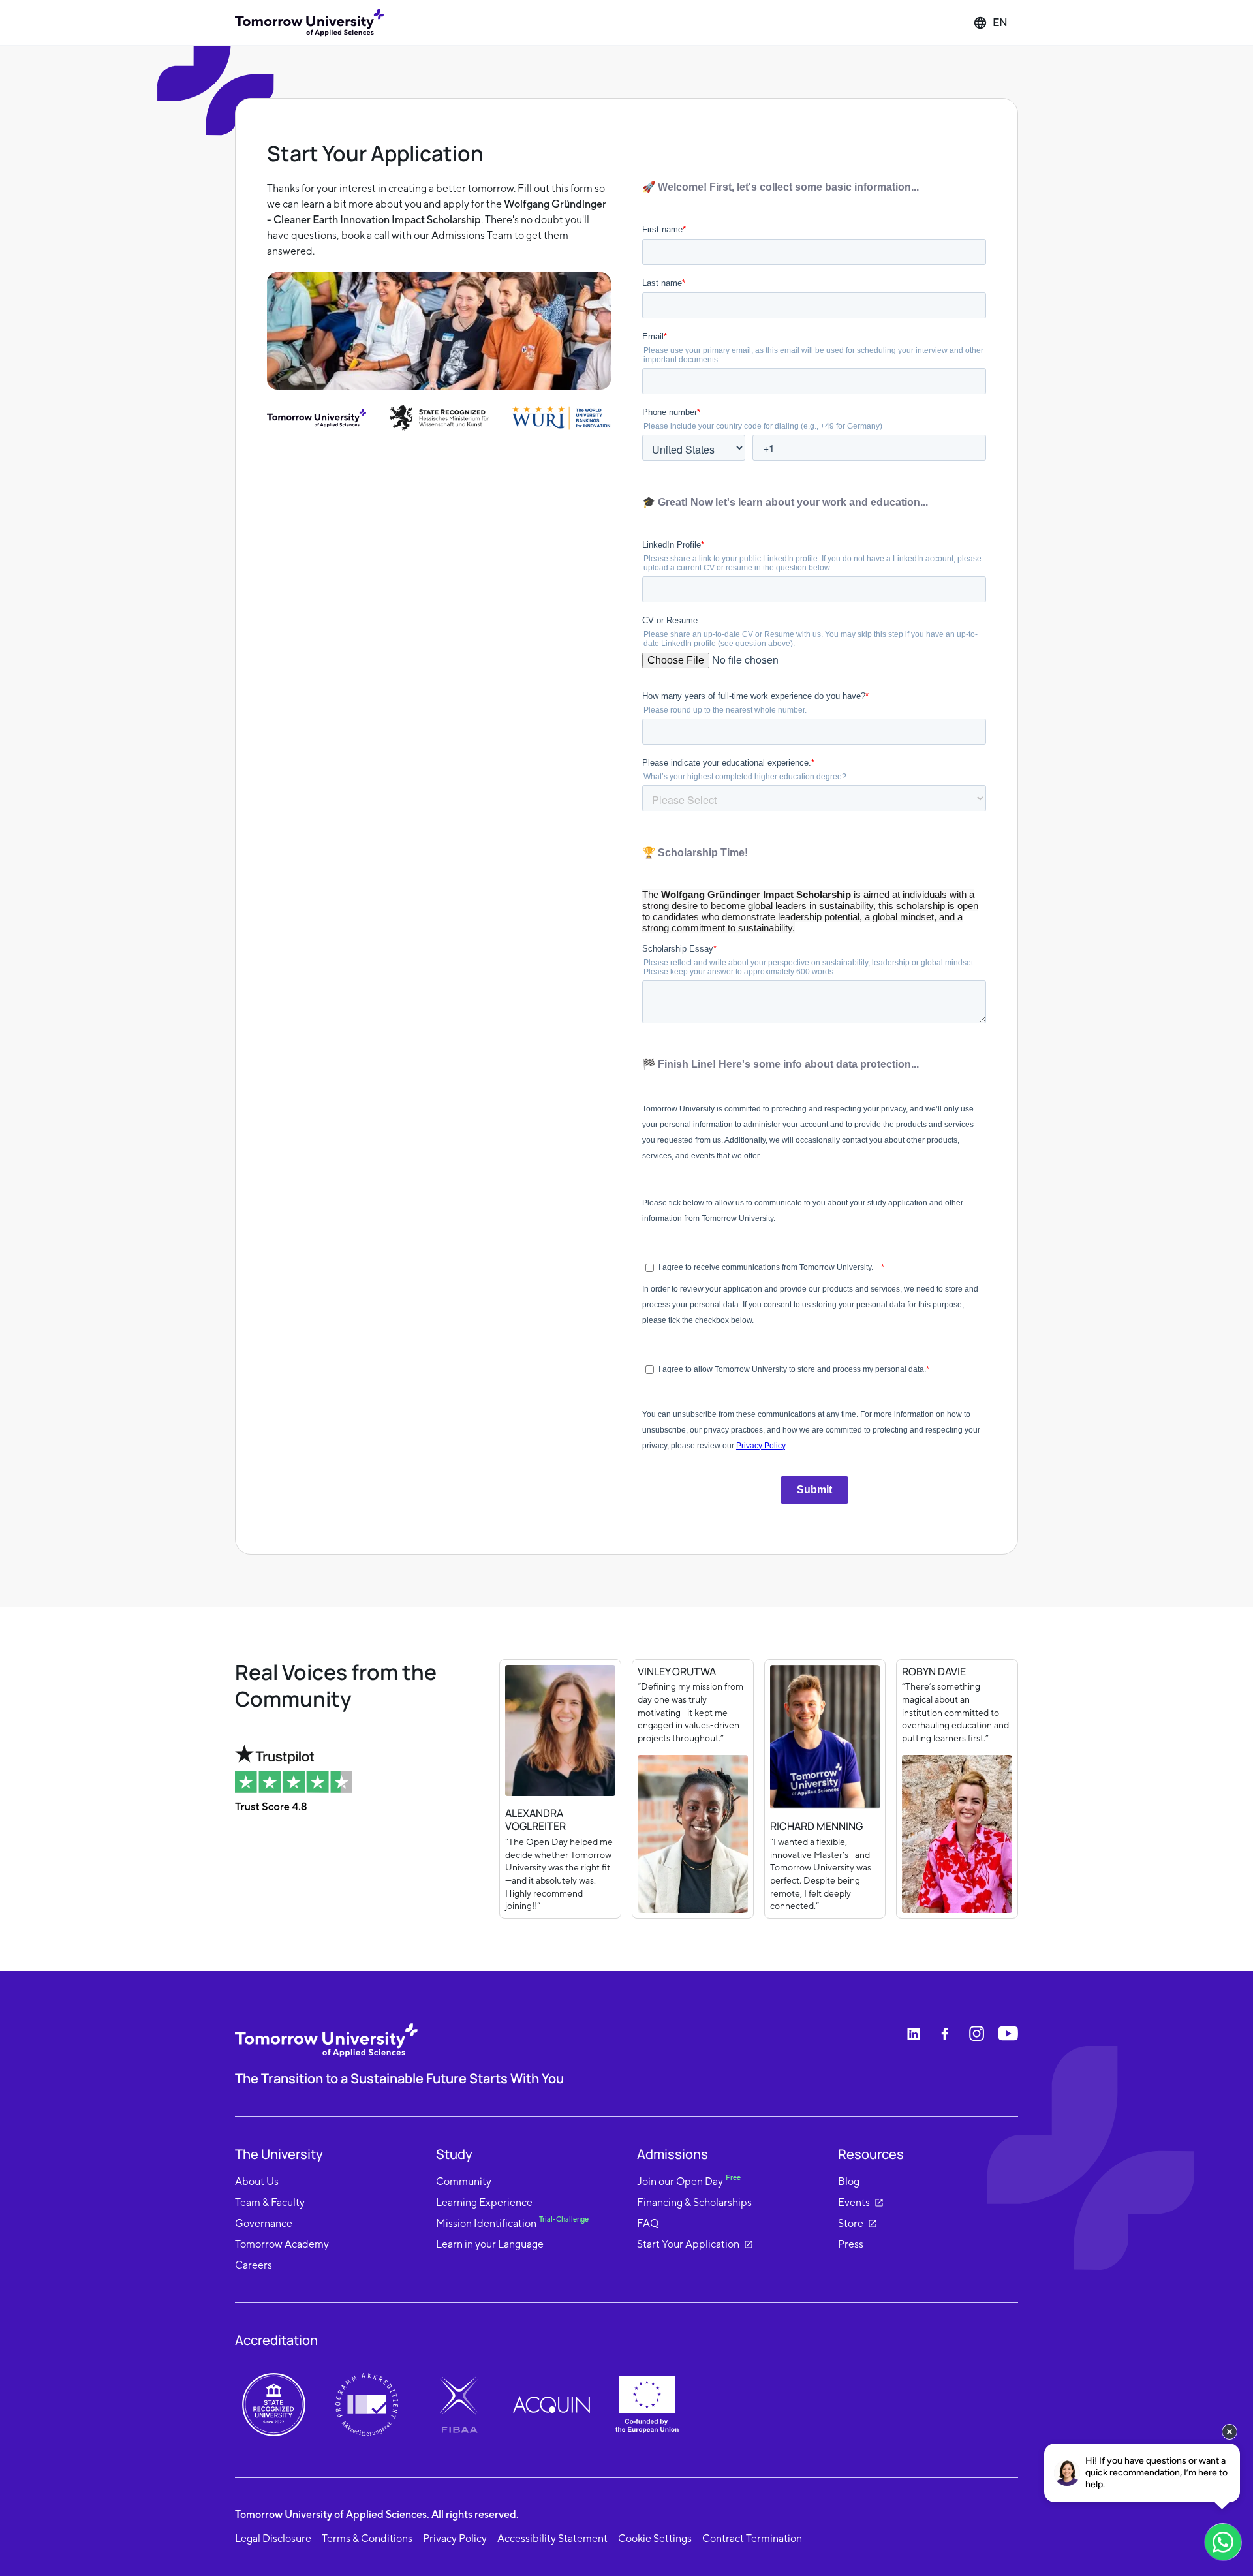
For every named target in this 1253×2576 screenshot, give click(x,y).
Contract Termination (752, 2538)
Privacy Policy (455, 2538)
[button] (990, 23)
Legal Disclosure (273, 2538)
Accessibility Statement (552, 2538)
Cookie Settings (655, 2538)
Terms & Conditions (367, 2538)
